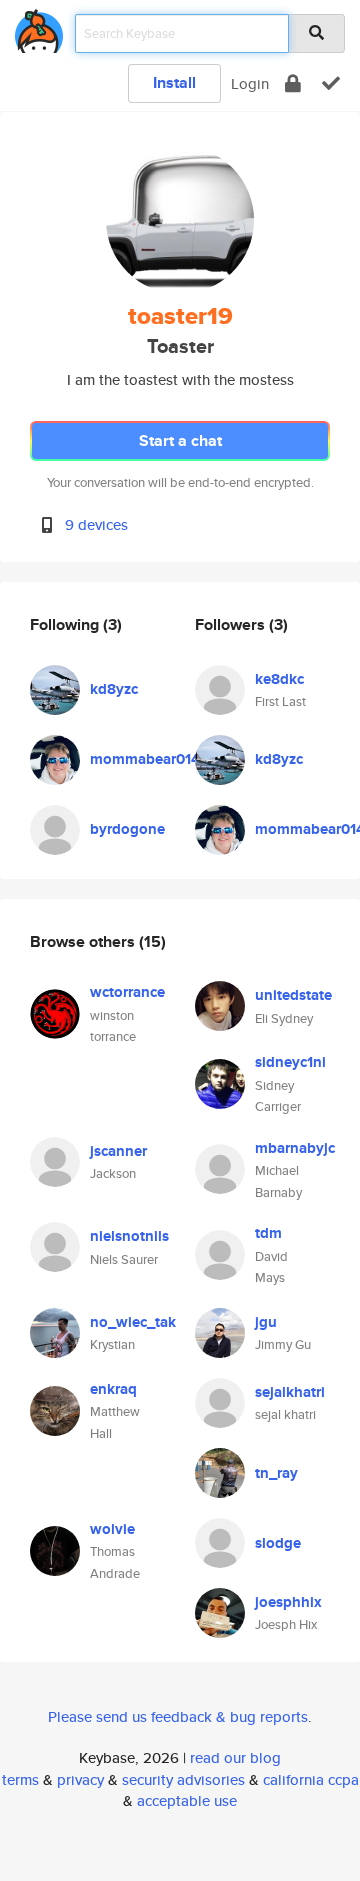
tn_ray (276, 1473)
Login (250, 83)
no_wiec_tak (133, 1322)
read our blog (235, 1757)
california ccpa (311, 1779)
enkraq (113, 1389)
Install (174, 82)
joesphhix (288, 1602)
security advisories (183, 1779)
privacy (80, 1779)
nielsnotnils (129, 1236)
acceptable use (187, 1800)
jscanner (118, 1151)
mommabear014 (145, 759)
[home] (39, 27)
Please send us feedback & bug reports (178, 1716)
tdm (268, 1233)
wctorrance (127, 992)
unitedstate (293, 995)
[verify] (331, 83)
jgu (266, 1322)
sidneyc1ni (290, 1062)
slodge (278, 1543)
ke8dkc (279, 679)
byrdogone (127, 829)
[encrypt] (293, 83)
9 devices (96, 524)
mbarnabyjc (295, 1148)
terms (20, 1779)
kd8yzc (114, 689)
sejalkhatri (290, 1392)
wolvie (112, 1529)
